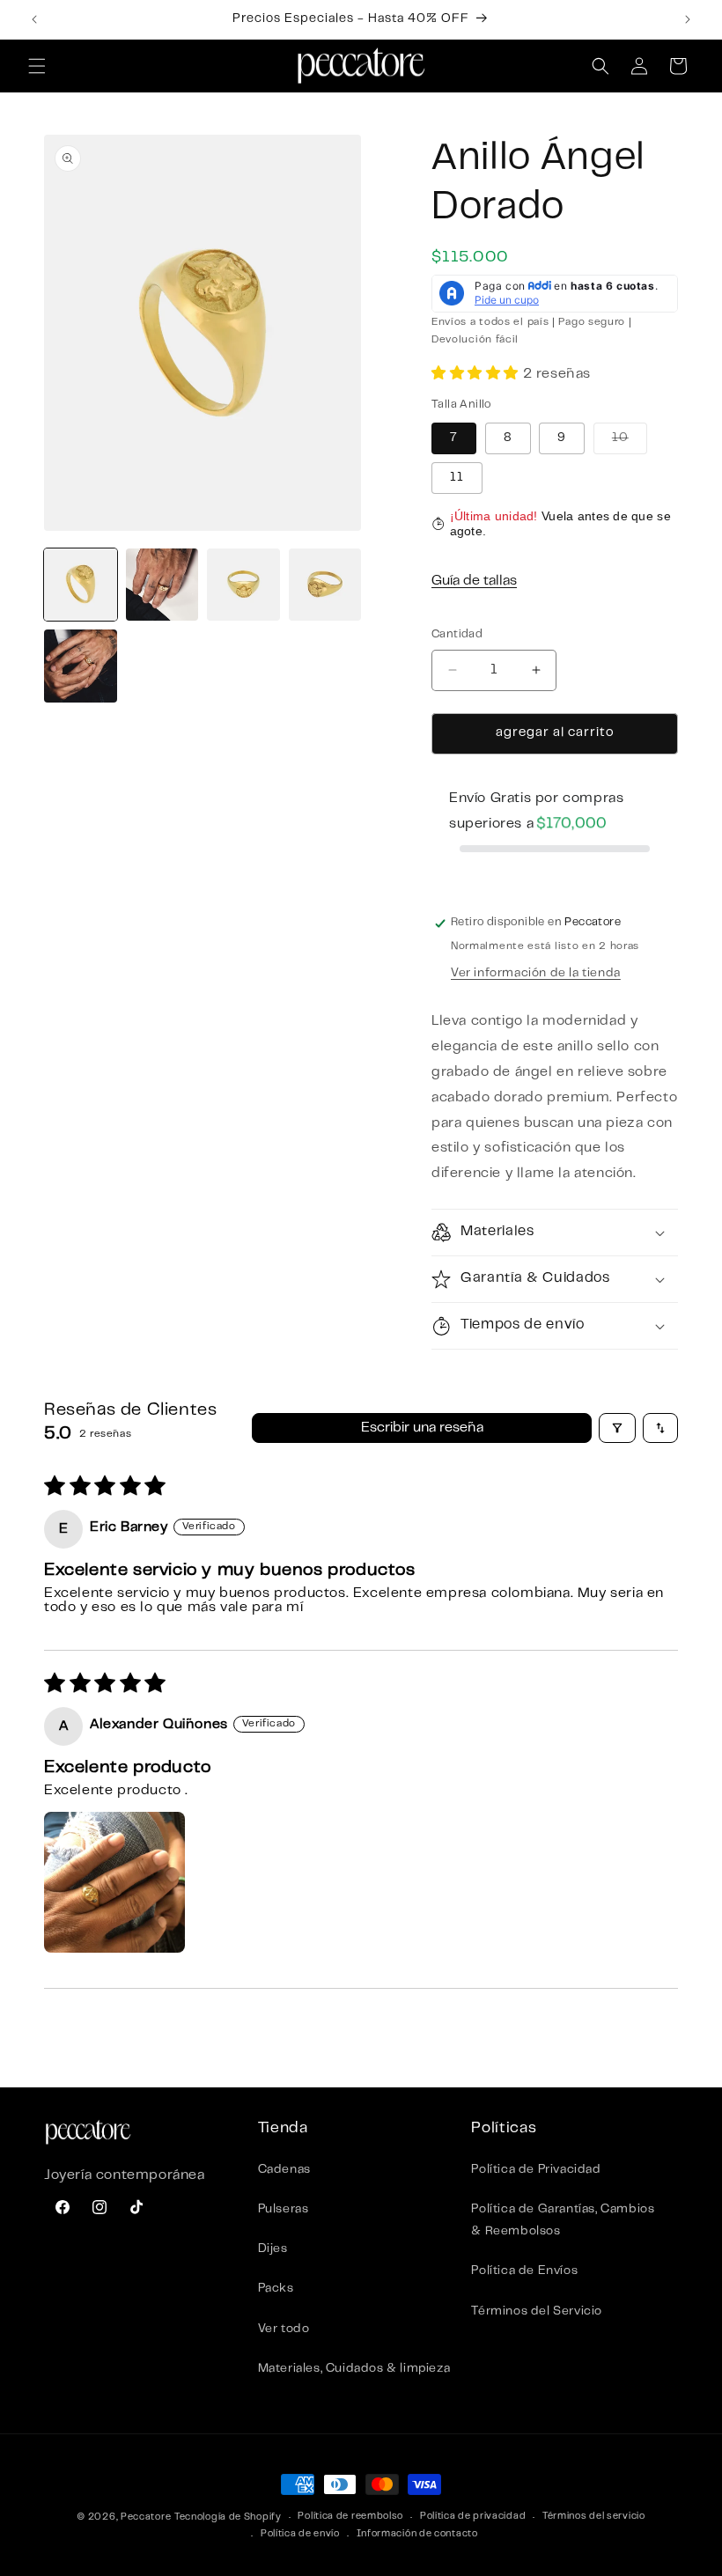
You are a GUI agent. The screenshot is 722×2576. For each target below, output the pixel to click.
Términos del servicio (594, 2517)
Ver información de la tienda (536, 974)
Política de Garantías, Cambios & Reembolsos (563, 2221)
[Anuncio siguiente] (688, 19)
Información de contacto (417, 2534)
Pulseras (284, 2210)
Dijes (273, 2249)
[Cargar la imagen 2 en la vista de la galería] (162, 585)
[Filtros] (617, 1428)
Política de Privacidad (536, 2170)
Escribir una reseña (422, 1428)
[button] (37, 66)
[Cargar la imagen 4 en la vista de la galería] (325, 585)
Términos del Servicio (537, 2312)
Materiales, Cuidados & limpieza (354, 2369)
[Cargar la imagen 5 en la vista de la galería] (81, 666)
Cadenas (284, 2170)
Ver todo (284, 2329)
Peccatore (146, 2517)
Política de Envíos (524, 2271)
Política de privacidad (473, 2517)
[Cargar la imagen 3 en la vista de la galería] (243, 585)
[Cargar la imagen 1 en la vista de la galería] (81, 585)
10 (630, 443)
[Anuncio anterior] (34, 19)
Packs (276, 2289)
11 (457, 478)
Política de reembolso (350, 2517)
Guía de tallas (474, 581)
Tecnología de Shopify (228, 2517)
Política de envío (300, 2534)
